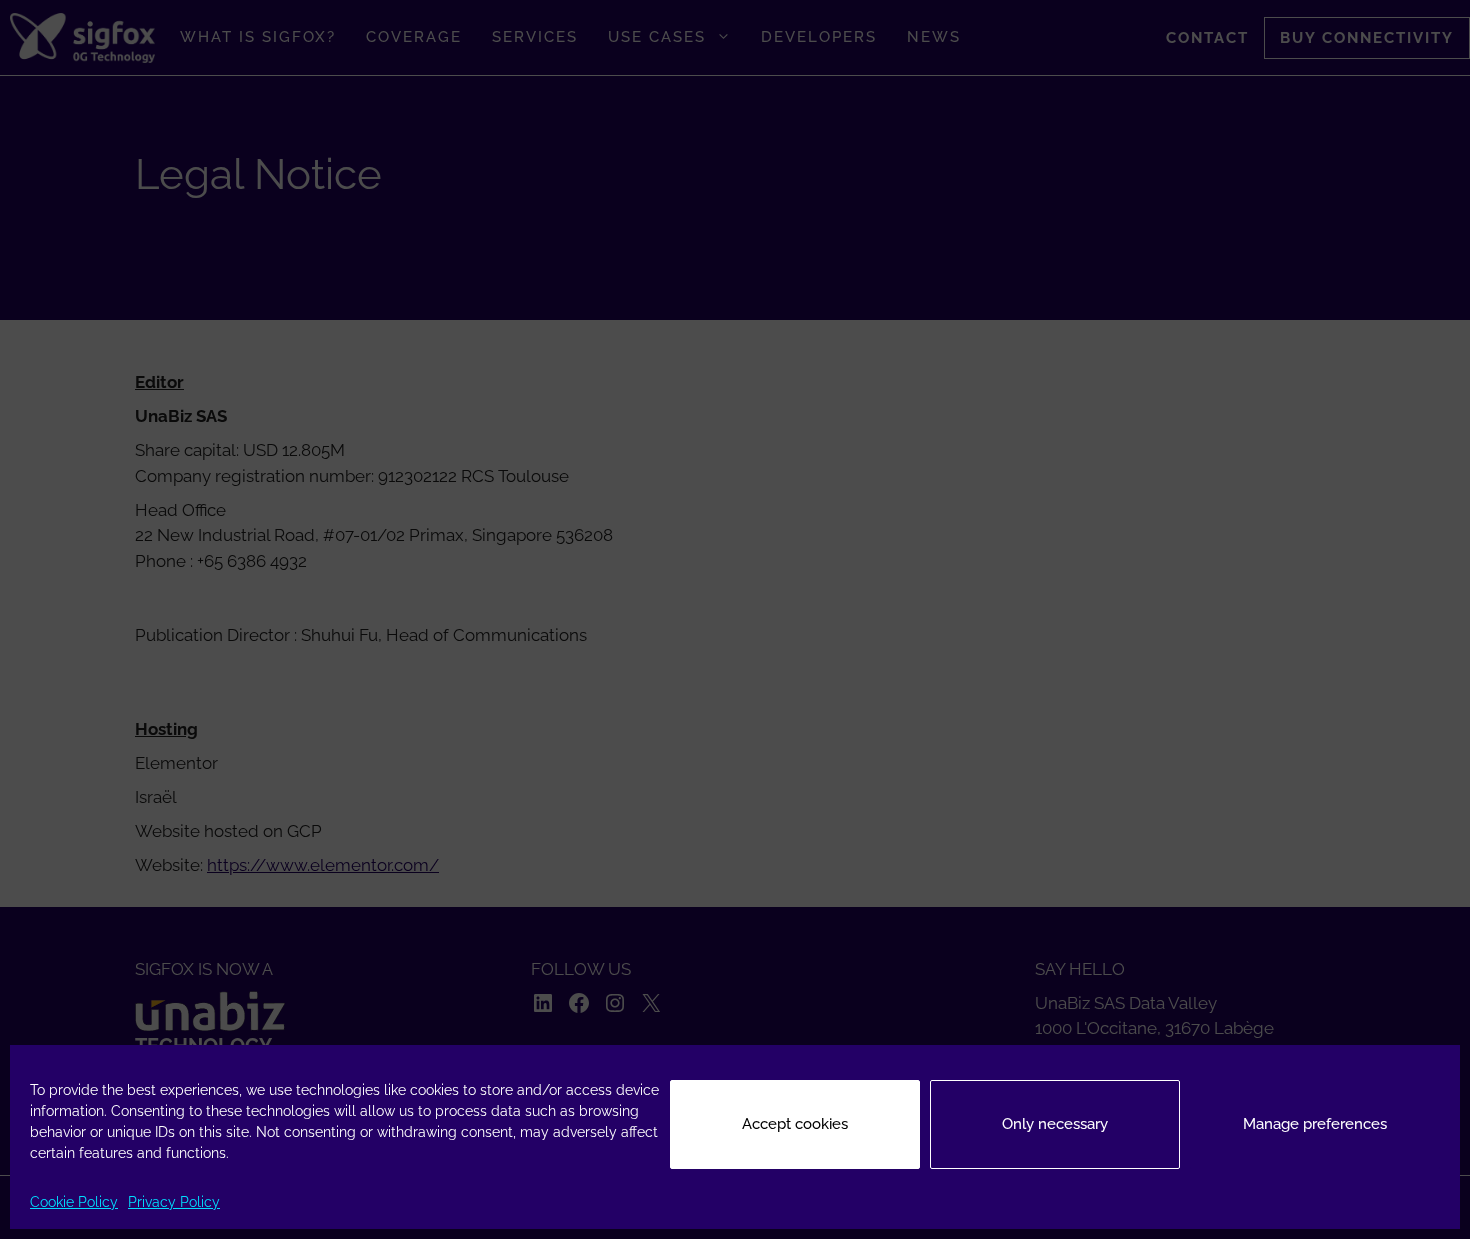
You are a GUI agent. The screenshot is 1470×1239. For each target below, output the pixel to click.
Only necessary (1055, 1124)
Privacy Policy (174, 1202)
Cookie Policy (74, 1202)
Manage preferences (1315, 1124)
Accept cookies (795, 1124)
